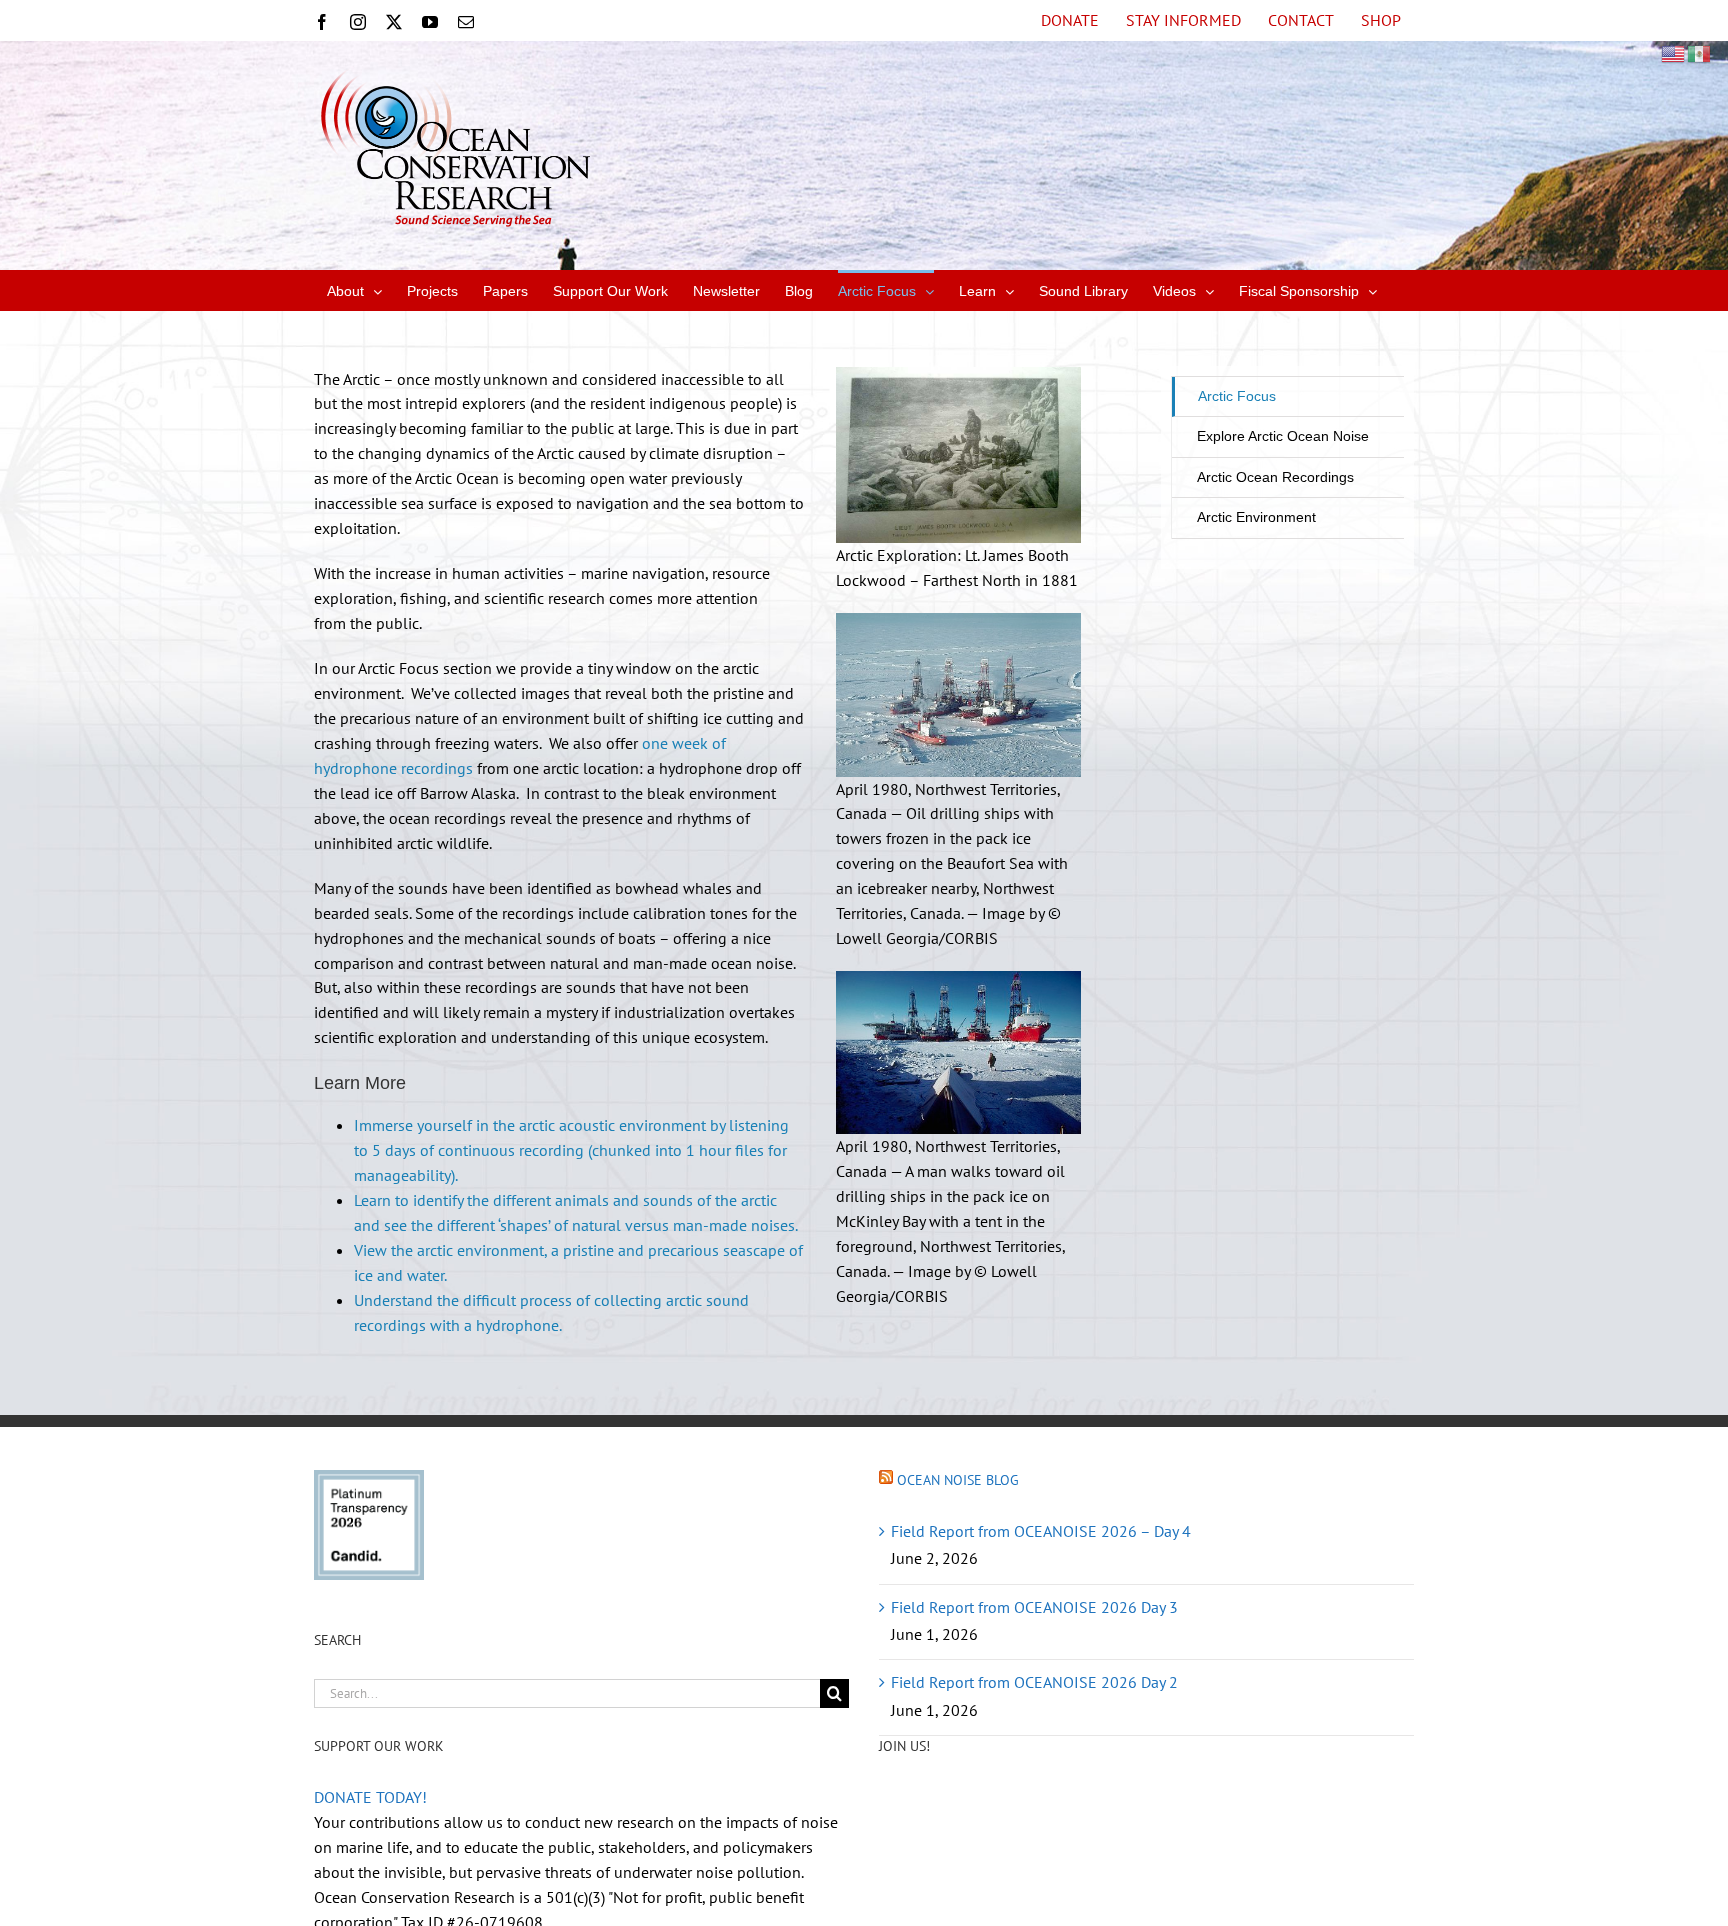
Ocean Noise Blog (958, 1480)
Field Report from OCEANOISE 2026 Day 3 (1034, 1607)
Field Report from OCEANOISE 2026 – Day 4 (1041, 1531)
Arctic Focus (1237, 396)
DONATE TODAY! (370, 1797)
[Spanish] (1700, 52)
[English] (1674, 52)
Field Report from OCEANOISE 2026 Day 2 (1034, 1682)
